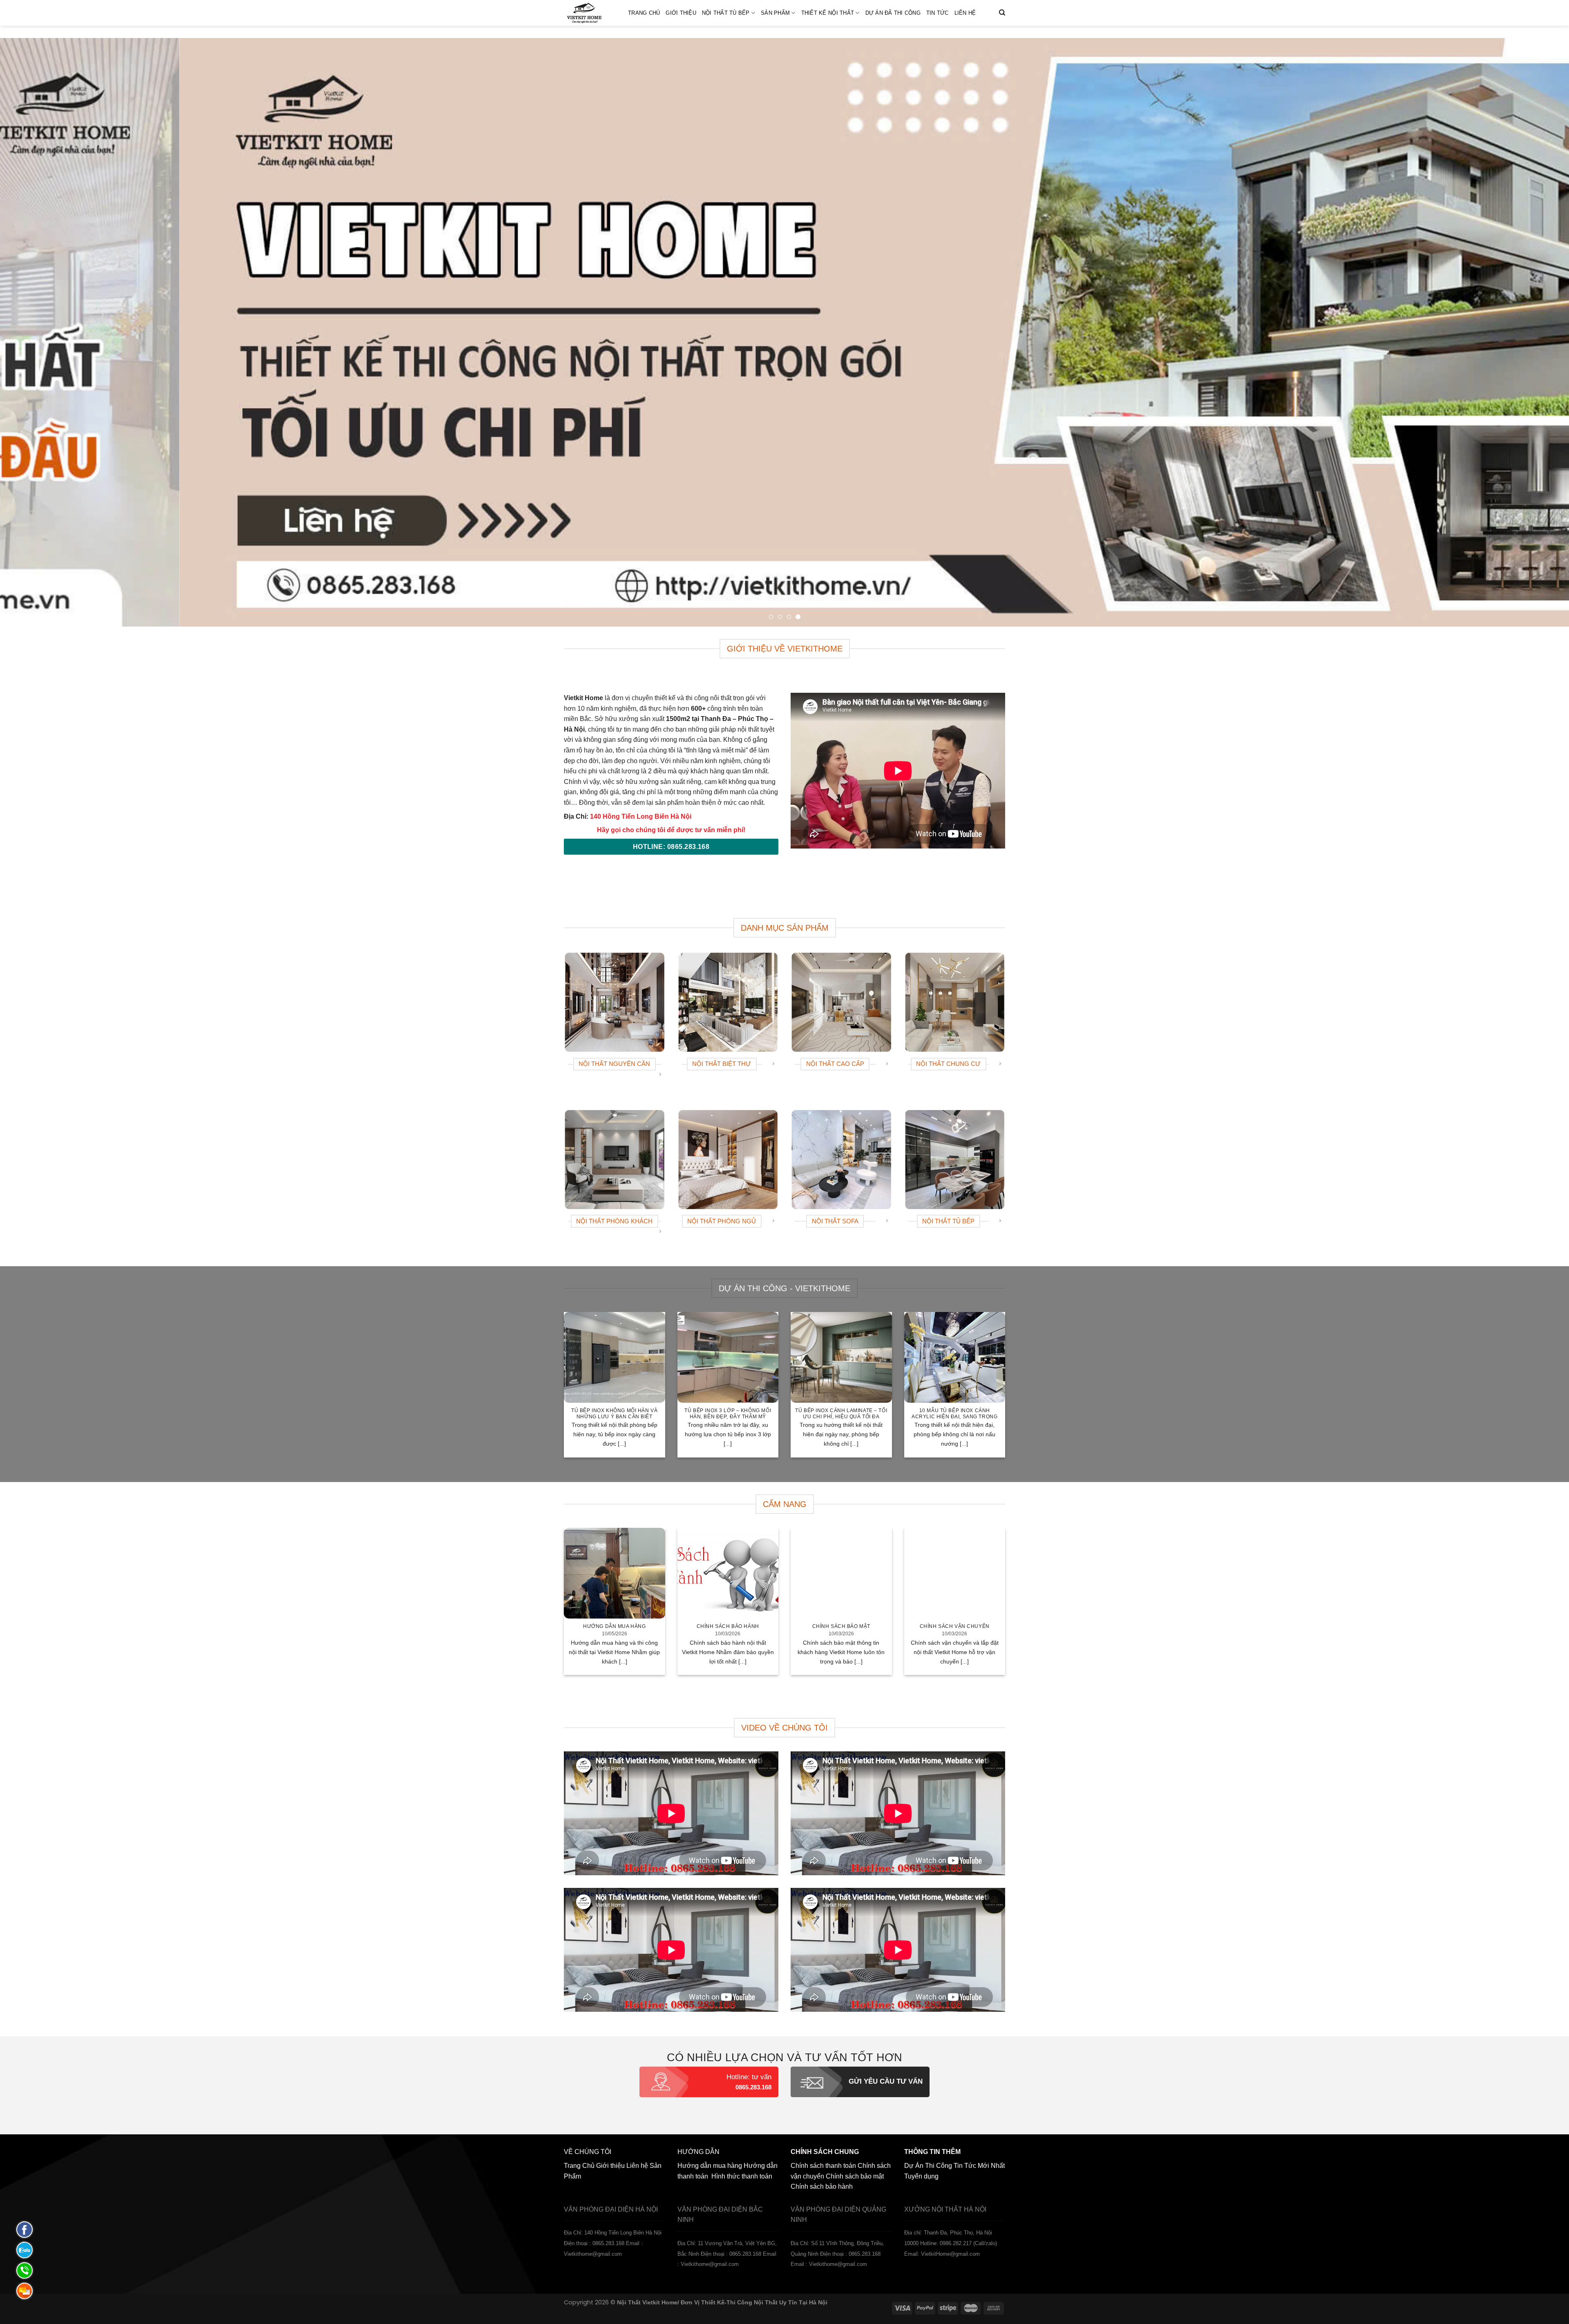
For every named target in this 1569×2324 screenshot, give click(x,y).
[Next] (1527, 332)
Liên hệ (965, 13)
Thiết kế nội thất (828, 13)
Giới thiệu (681, 13)
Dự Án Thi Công (928, 2166)
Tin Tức (938, 13)
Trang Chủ (644, 13)
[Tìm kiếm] (1002, 13)
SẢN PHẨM (775, 13)
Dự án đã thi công (893, 13)
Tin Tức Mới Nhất (979, 2166)
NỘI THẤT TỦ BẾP (726, 13)
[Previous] (42, 332)
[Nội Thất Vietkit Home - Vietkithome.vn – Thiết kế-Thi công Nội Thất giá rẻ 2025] (590, 13)
